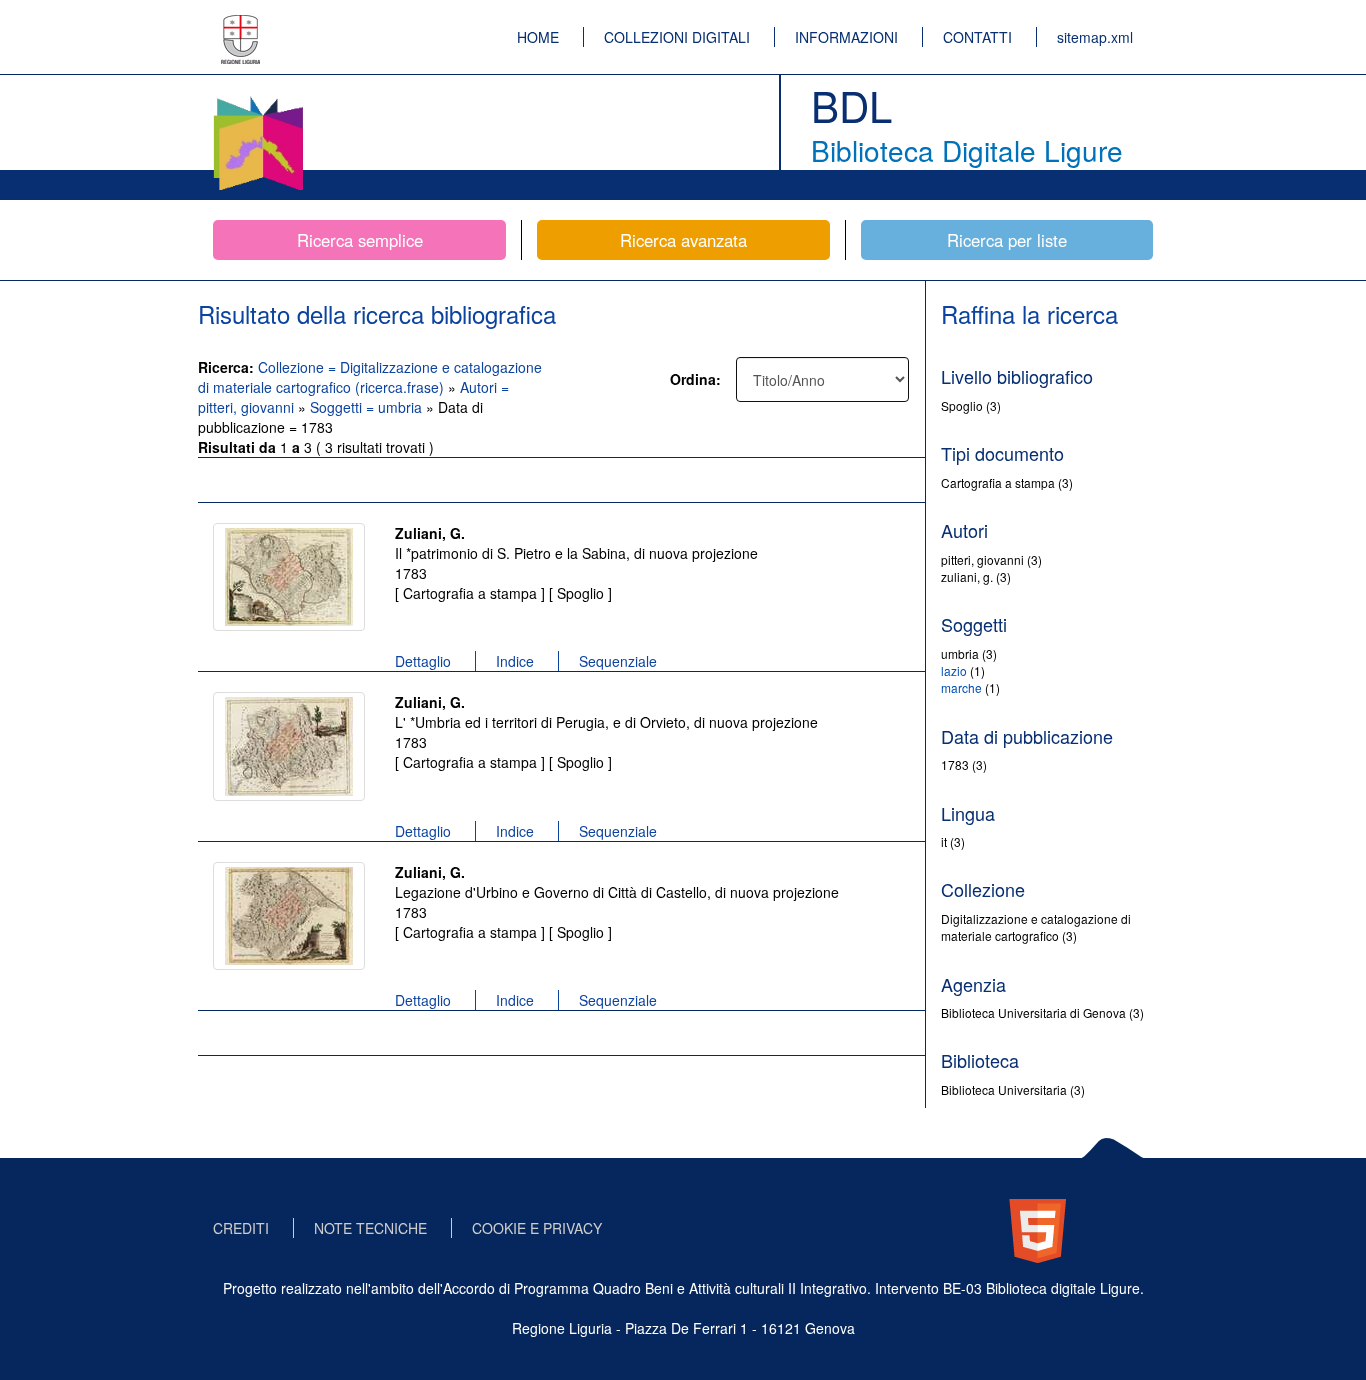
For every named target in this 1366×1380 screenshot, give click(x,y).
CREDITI (241, 1228)
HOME (538, 37)
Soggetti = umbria (368, 407)
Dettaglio (423, 661)
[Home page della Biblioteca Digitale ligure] (258, 100)
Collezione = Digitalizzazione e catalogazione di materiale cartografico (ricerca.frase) (370, 377)
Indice (515, 661)
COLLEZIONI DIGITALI (677, 37)
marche (961, 687)
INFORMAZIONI (846, 37)
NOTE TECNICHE (370, 1228)
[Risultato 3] (289, 916)
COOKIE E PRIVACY (537, 1228)
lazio (954, 670)
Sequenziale (618, 661)
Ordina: (695, 379)
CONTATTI (977, 37)
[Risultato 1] (289, 577)
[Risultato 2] (289, 746)
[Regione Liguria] (241, 25)
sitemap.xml (1095, 37)
